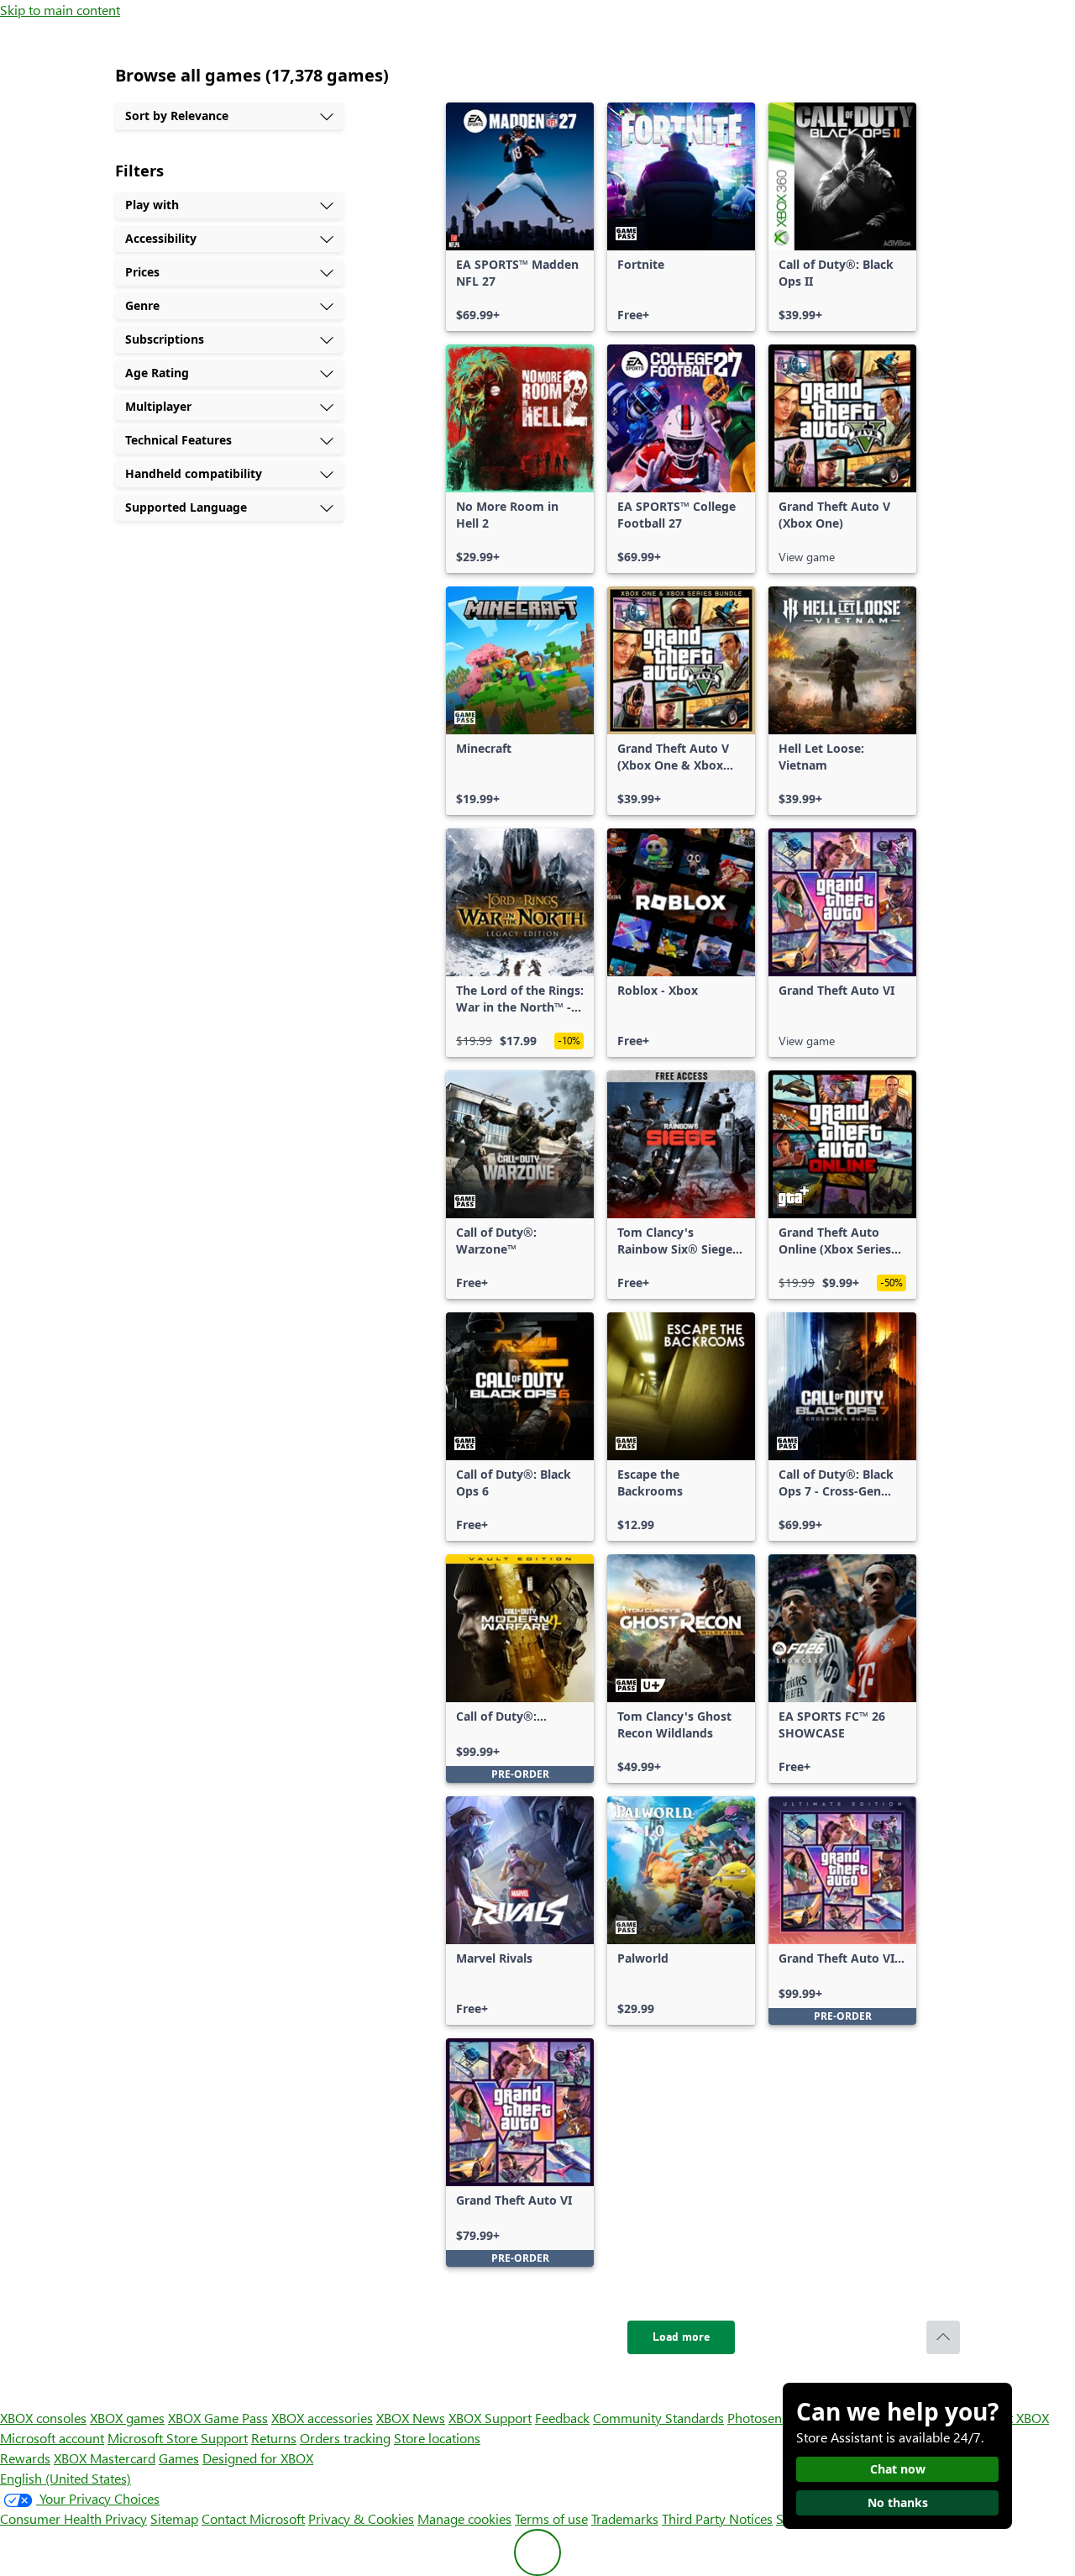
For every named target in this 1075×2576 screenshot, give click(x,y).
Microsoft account (52, 2438)
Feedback (562, 2418)
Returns (274, 2438)
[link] (520, 217)
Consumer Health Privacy (73, 2518)
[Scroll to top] (943, 2337)
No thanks (898, 2502)
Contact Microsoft (253, 2518)
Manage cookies (464, 2518)
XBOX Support (490, 2418)
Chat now (898, 2469)
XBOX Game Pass (218, 2418)
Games (179, 2458)
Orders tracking (345, 2438)
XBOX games (127, 2418)
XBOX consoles (43, 2418)
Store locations (437, 2438)
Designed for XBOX (258, 2458)
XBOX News (411, 2418)
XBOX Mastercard (105, 2458)
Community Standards (658, 2418)
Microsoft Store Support (178, 2438)
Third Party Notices (717, 2518)
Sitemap (174, 2518)
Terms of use (551, 2518)
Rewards (25, 2458)
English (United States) (66, 2478)
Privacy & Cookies (361, 2518)
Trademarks (625, 2518)
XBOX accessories (322, 2418)
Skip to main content (60, 10)
